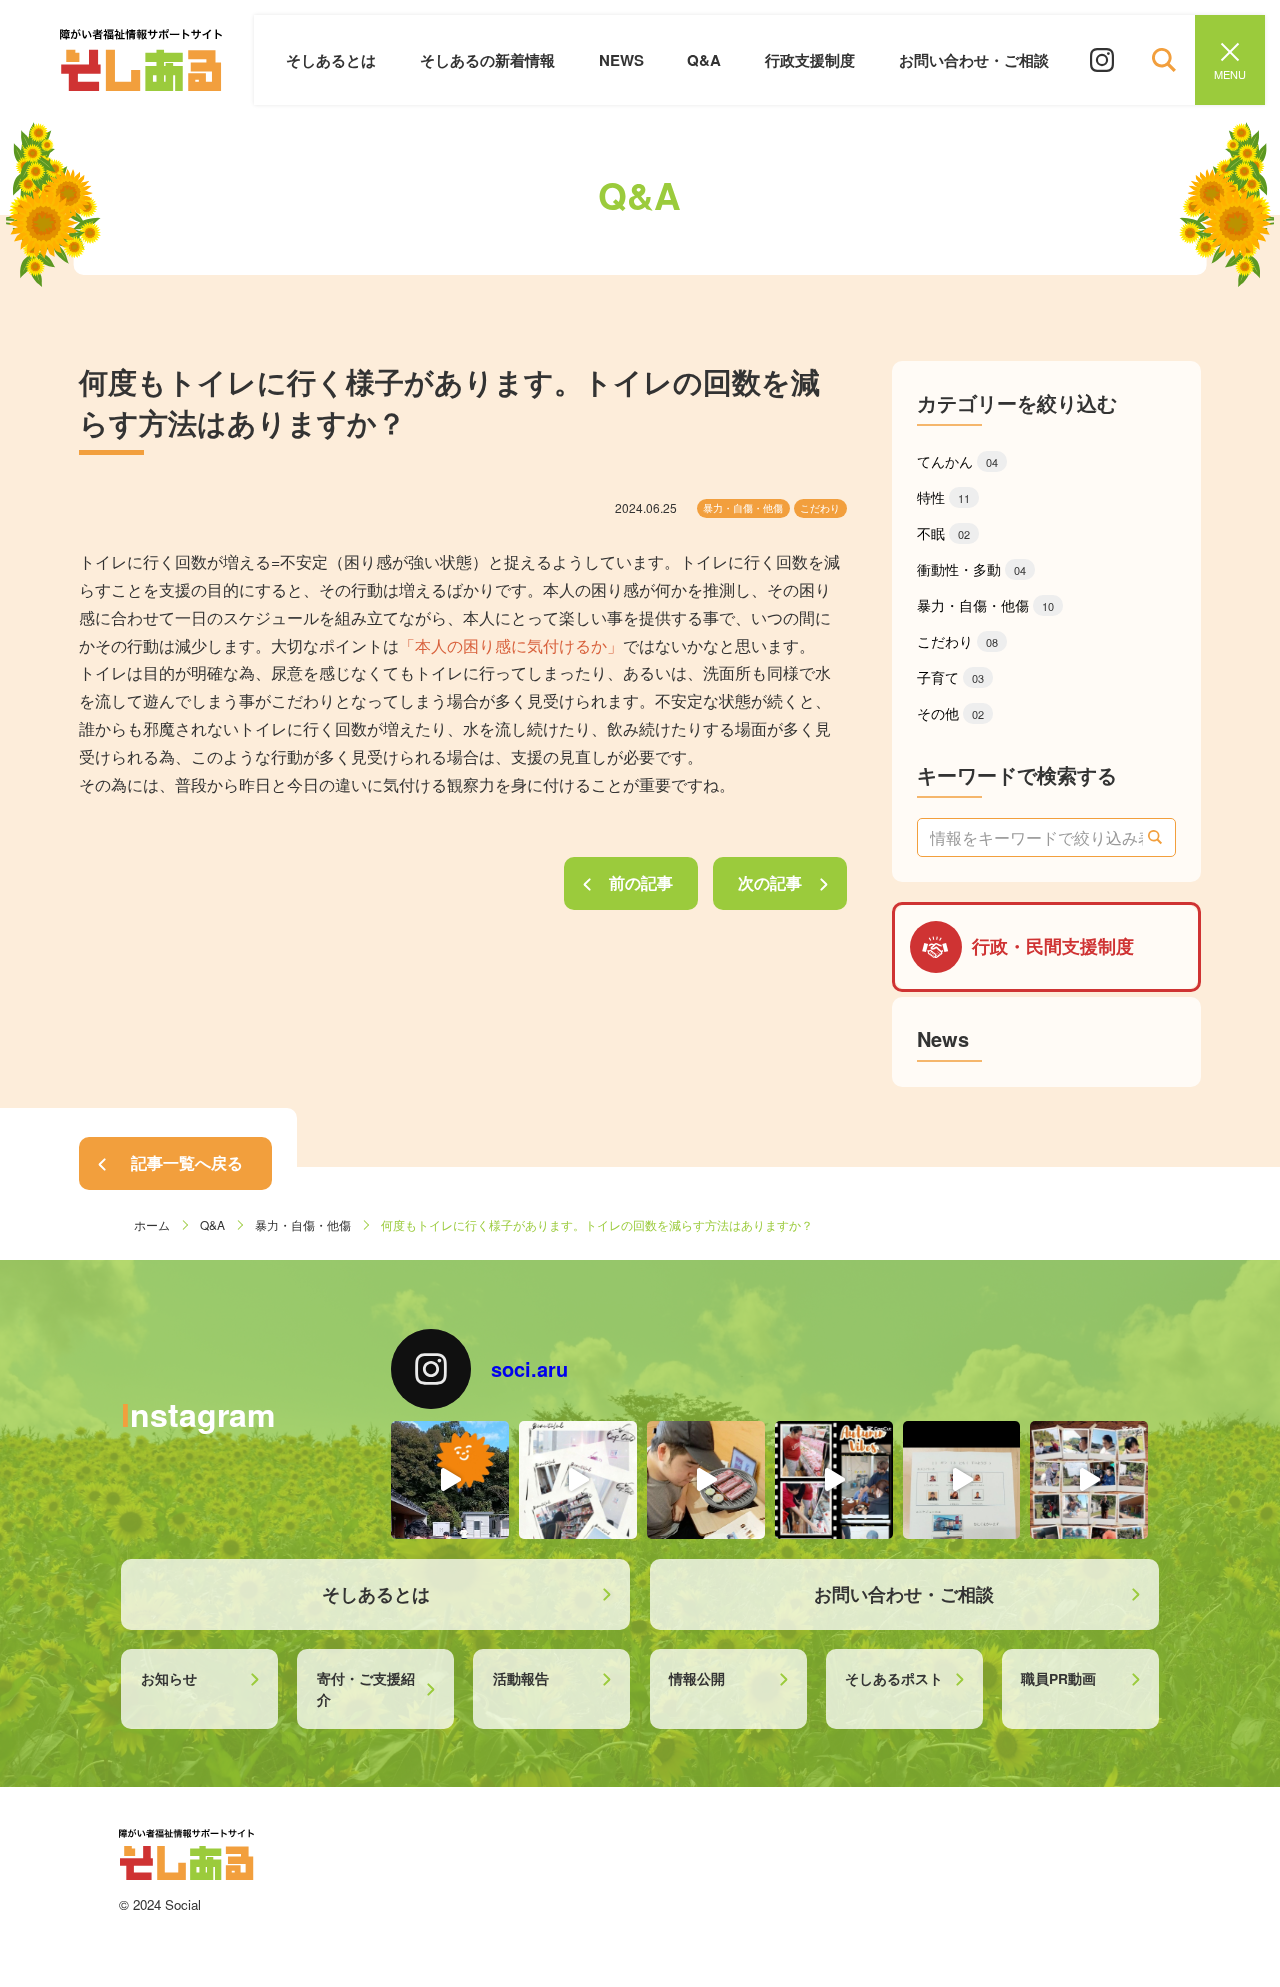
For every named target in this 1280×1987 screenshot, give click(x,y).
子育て (950, 677)
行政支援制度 (810, 60)
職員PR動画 (1058, 1678)
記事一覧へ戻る (187, 1162)
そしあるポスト (894, 1678)
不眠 (943, 533)
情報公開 (697, 1678)
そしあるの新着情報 (487, 60)
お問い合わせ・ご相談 (974, 60)
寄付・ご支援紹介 (366, 1688)
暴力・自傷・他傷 (743, 508)
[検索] (1156, 837)
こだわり (820, 508)
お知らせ (169, 1678)
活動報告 (521, 1678)
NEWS (621, 60)
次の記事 (770, 882)
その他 (950, 713)
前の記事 (641, 882)
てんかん (957, 461)
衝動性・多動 (971, 569)
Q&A (704, 60)
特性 (943, 497)
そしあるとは (331, 60)
